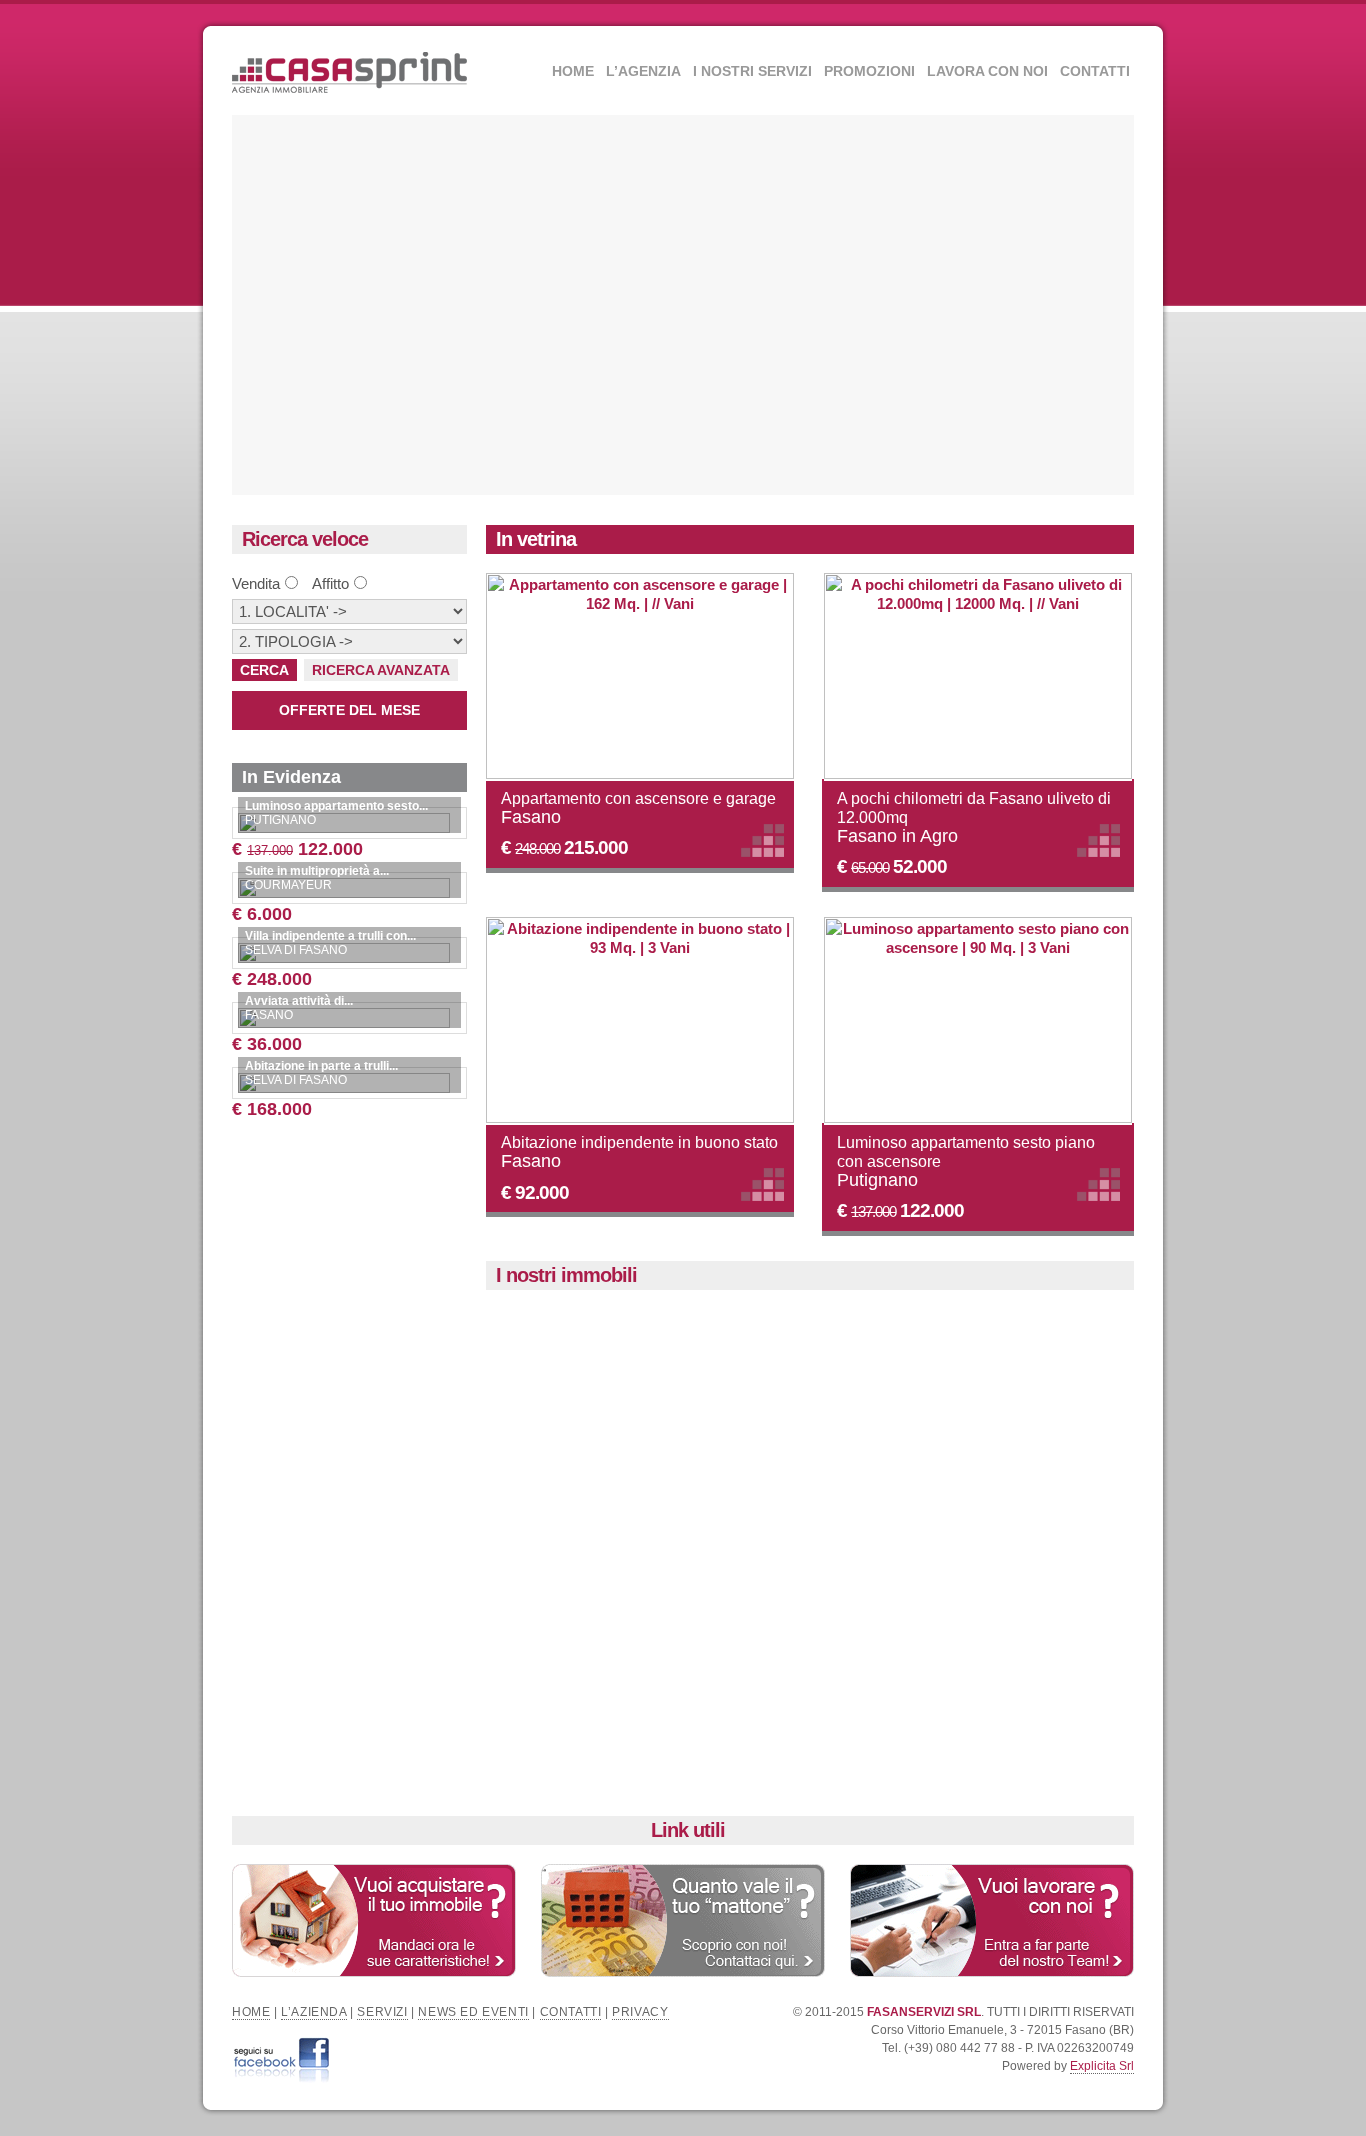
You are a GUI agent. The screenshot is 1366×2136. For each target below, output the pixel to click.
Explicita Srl (1102, 2066)
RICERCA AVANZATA (381, 670)
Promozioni (869, 71)
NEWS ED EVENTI (473, 2012)
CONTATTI (571, 2012)
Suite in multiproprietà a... (317, 871)
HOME (251, 2012)
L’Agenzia (643, 71)
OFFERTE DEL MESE (349, 710)
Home (573, 71)
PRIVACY (640, 2012)
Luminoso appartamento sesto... (336, 806)
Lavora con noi (987, 71)
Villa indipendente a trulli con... (330, 936)
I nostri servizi (752, 71)
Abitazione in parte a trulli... (321, 1066)
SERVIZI (382, 2012)
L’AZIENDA (313, 2012)
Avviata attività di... (299, 1001)
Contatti (1095, 71)
